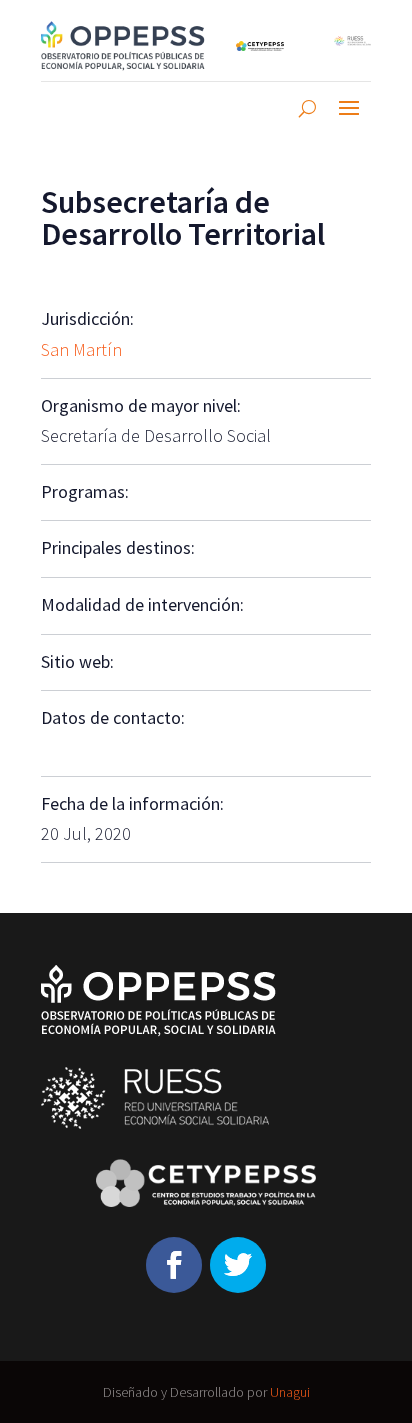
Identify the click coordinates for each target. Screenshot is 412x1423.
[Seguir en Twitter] (238, 1265)
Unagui (290, 1392)
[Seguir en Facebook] (174, 1265)
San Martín (81, 349)
